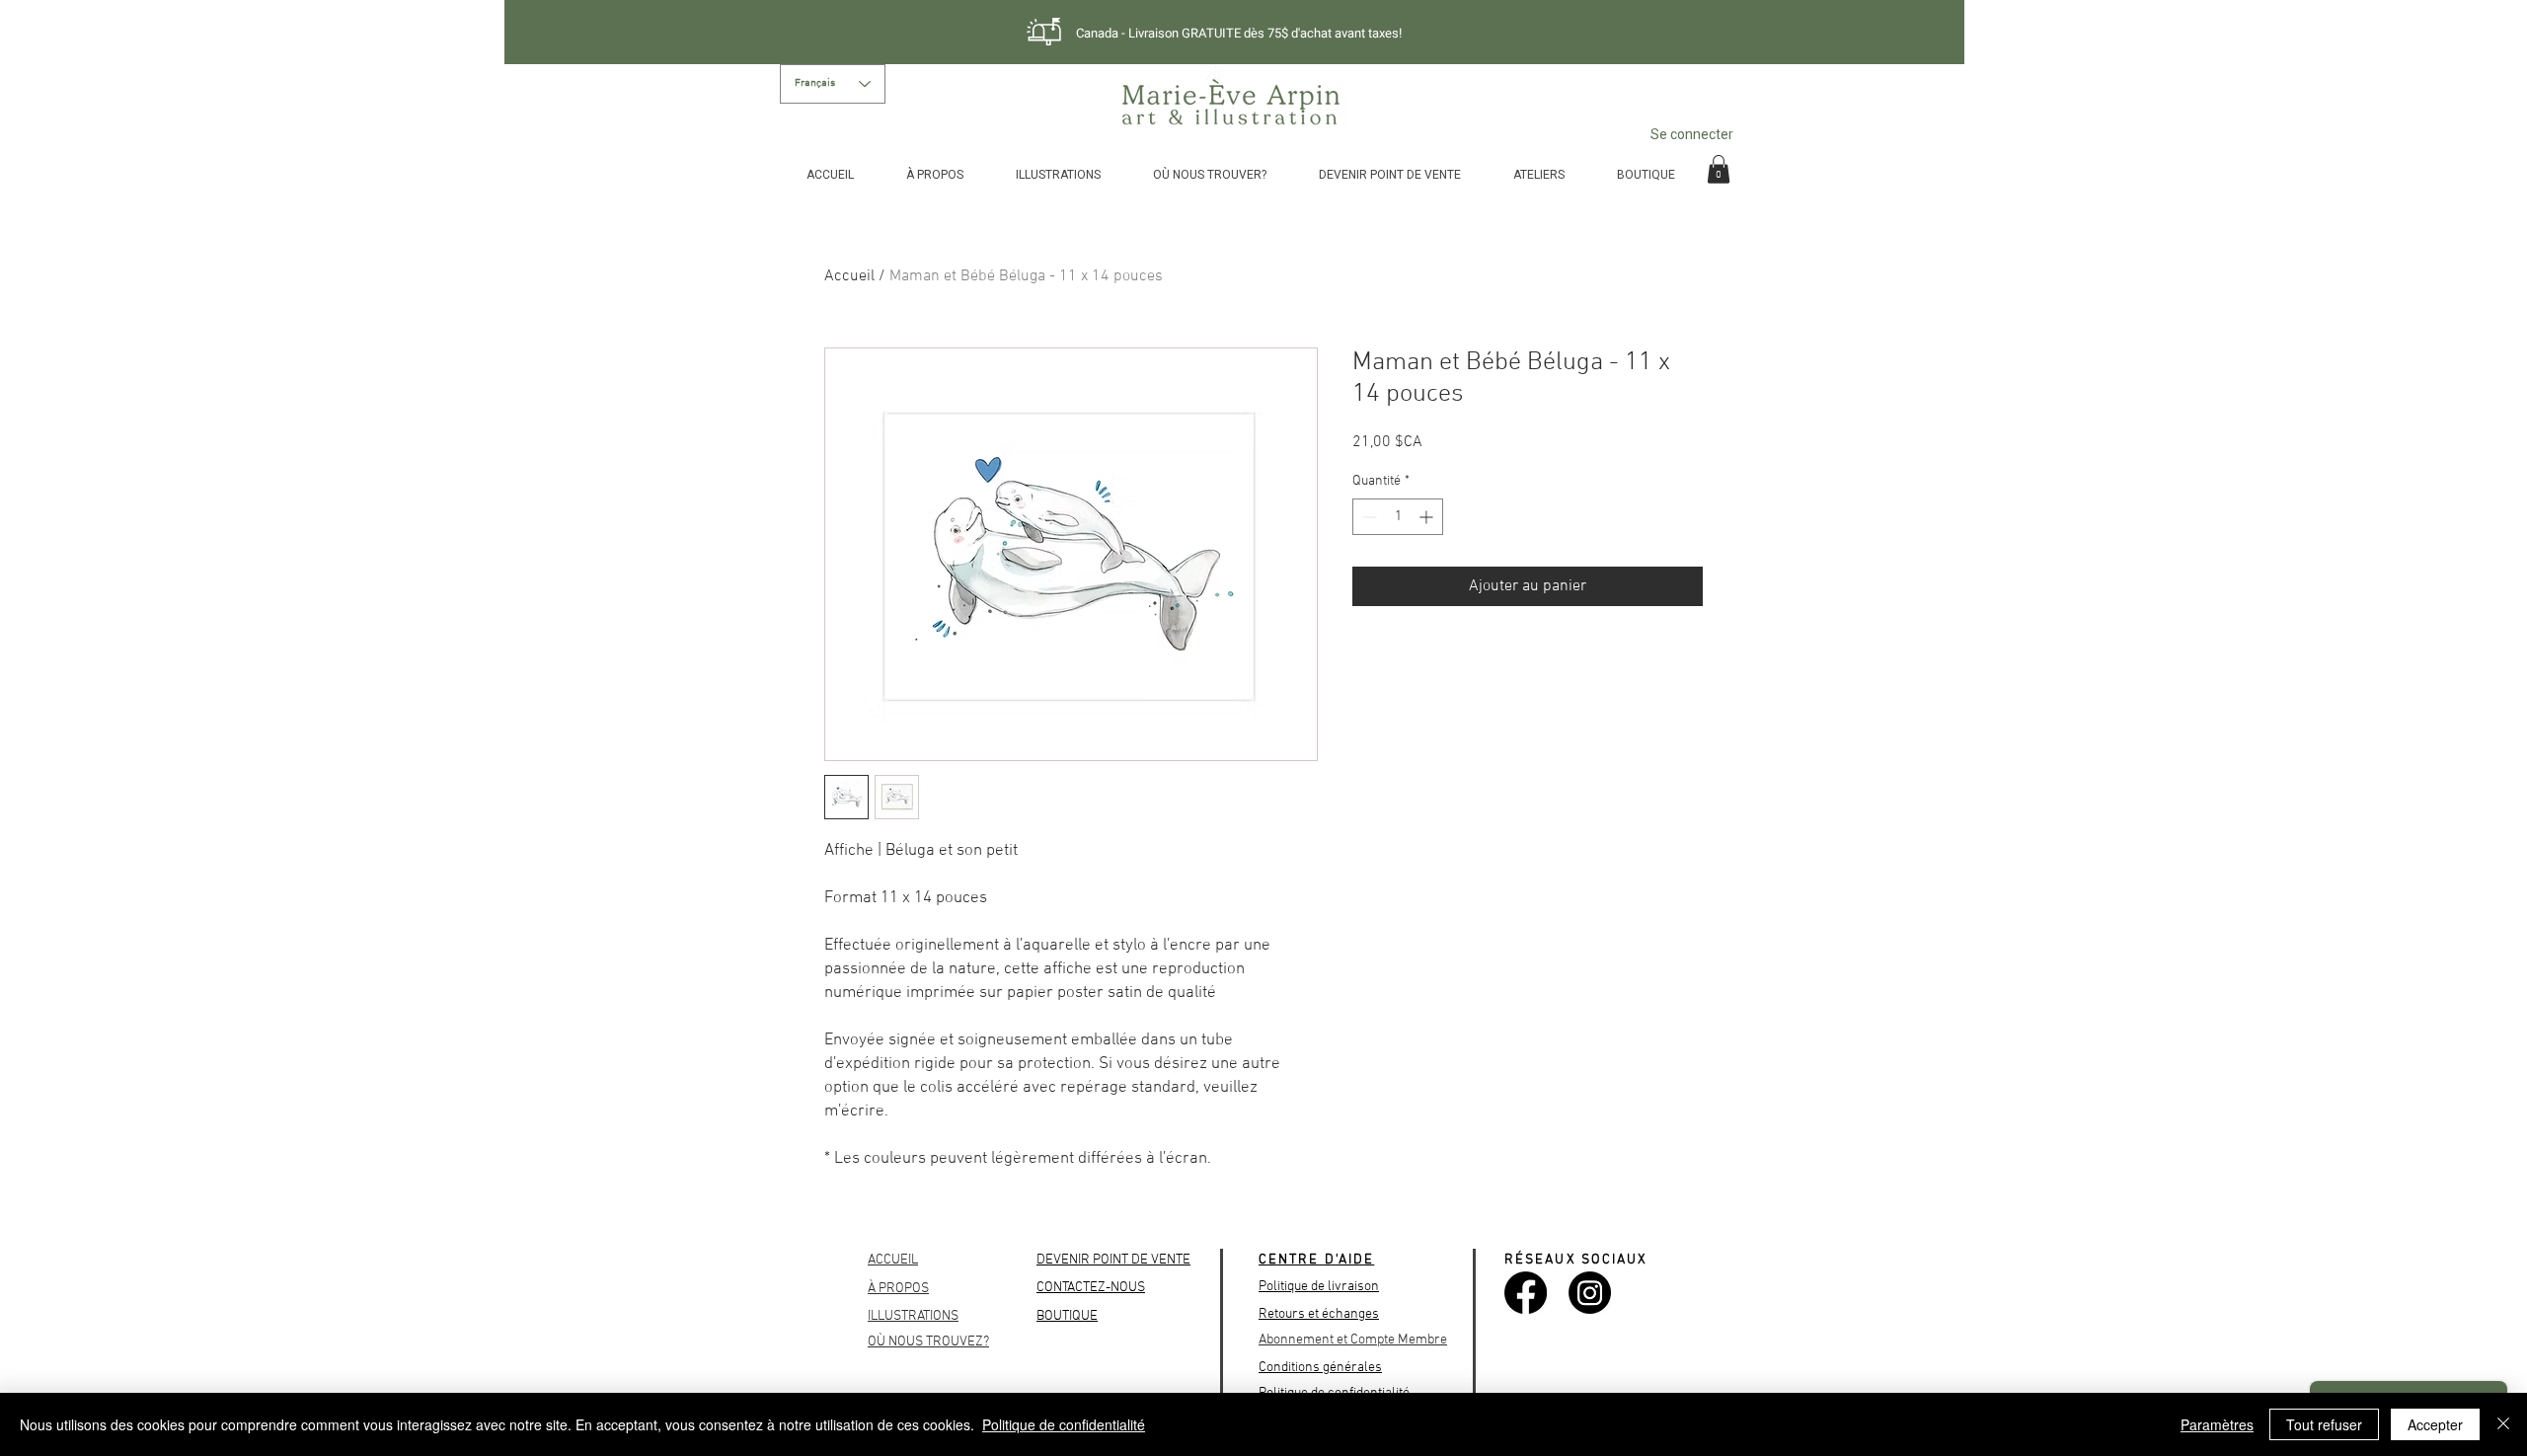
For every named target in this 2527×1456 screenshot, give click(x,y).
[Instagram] (1590, 1293)
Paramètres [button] (2217, 1424)
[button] (1719, 169)
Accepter (2435, 1424)
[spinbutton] (1398, 517)
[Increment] (1428, 517)
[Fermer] (2503, 1424)
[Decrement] (1368, 517)
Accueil (849, 276)
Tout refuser (2324, 1424)
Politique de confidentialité (1064, 1424)
